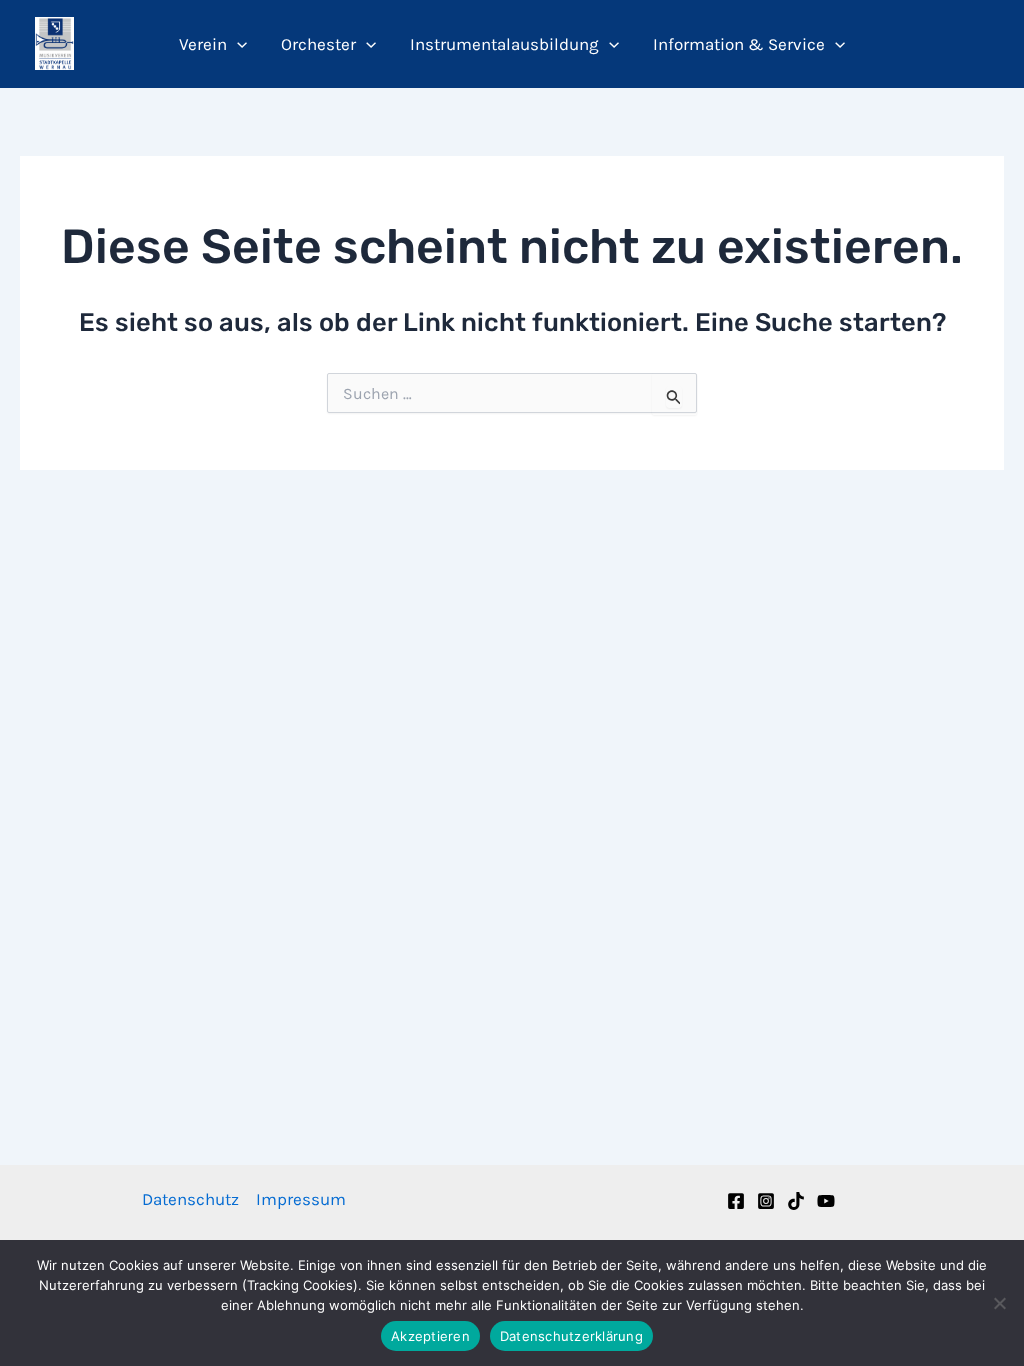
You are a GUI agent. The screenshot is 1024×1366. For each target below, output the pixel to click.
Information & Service (739, 44)
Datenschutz (190, 1199)
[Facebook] (736, 1201)
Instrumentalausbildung (504, 44)
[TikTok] (796, 1201)
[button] (237, 44)
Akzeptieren (430, 1336)
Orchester (318, 44)
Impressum (301, 1199)
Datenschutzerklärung (571, 1336)
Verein (203, 44)
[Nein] (999, 1303)
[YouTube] (826, 1201)
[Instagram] (766, 1201)
